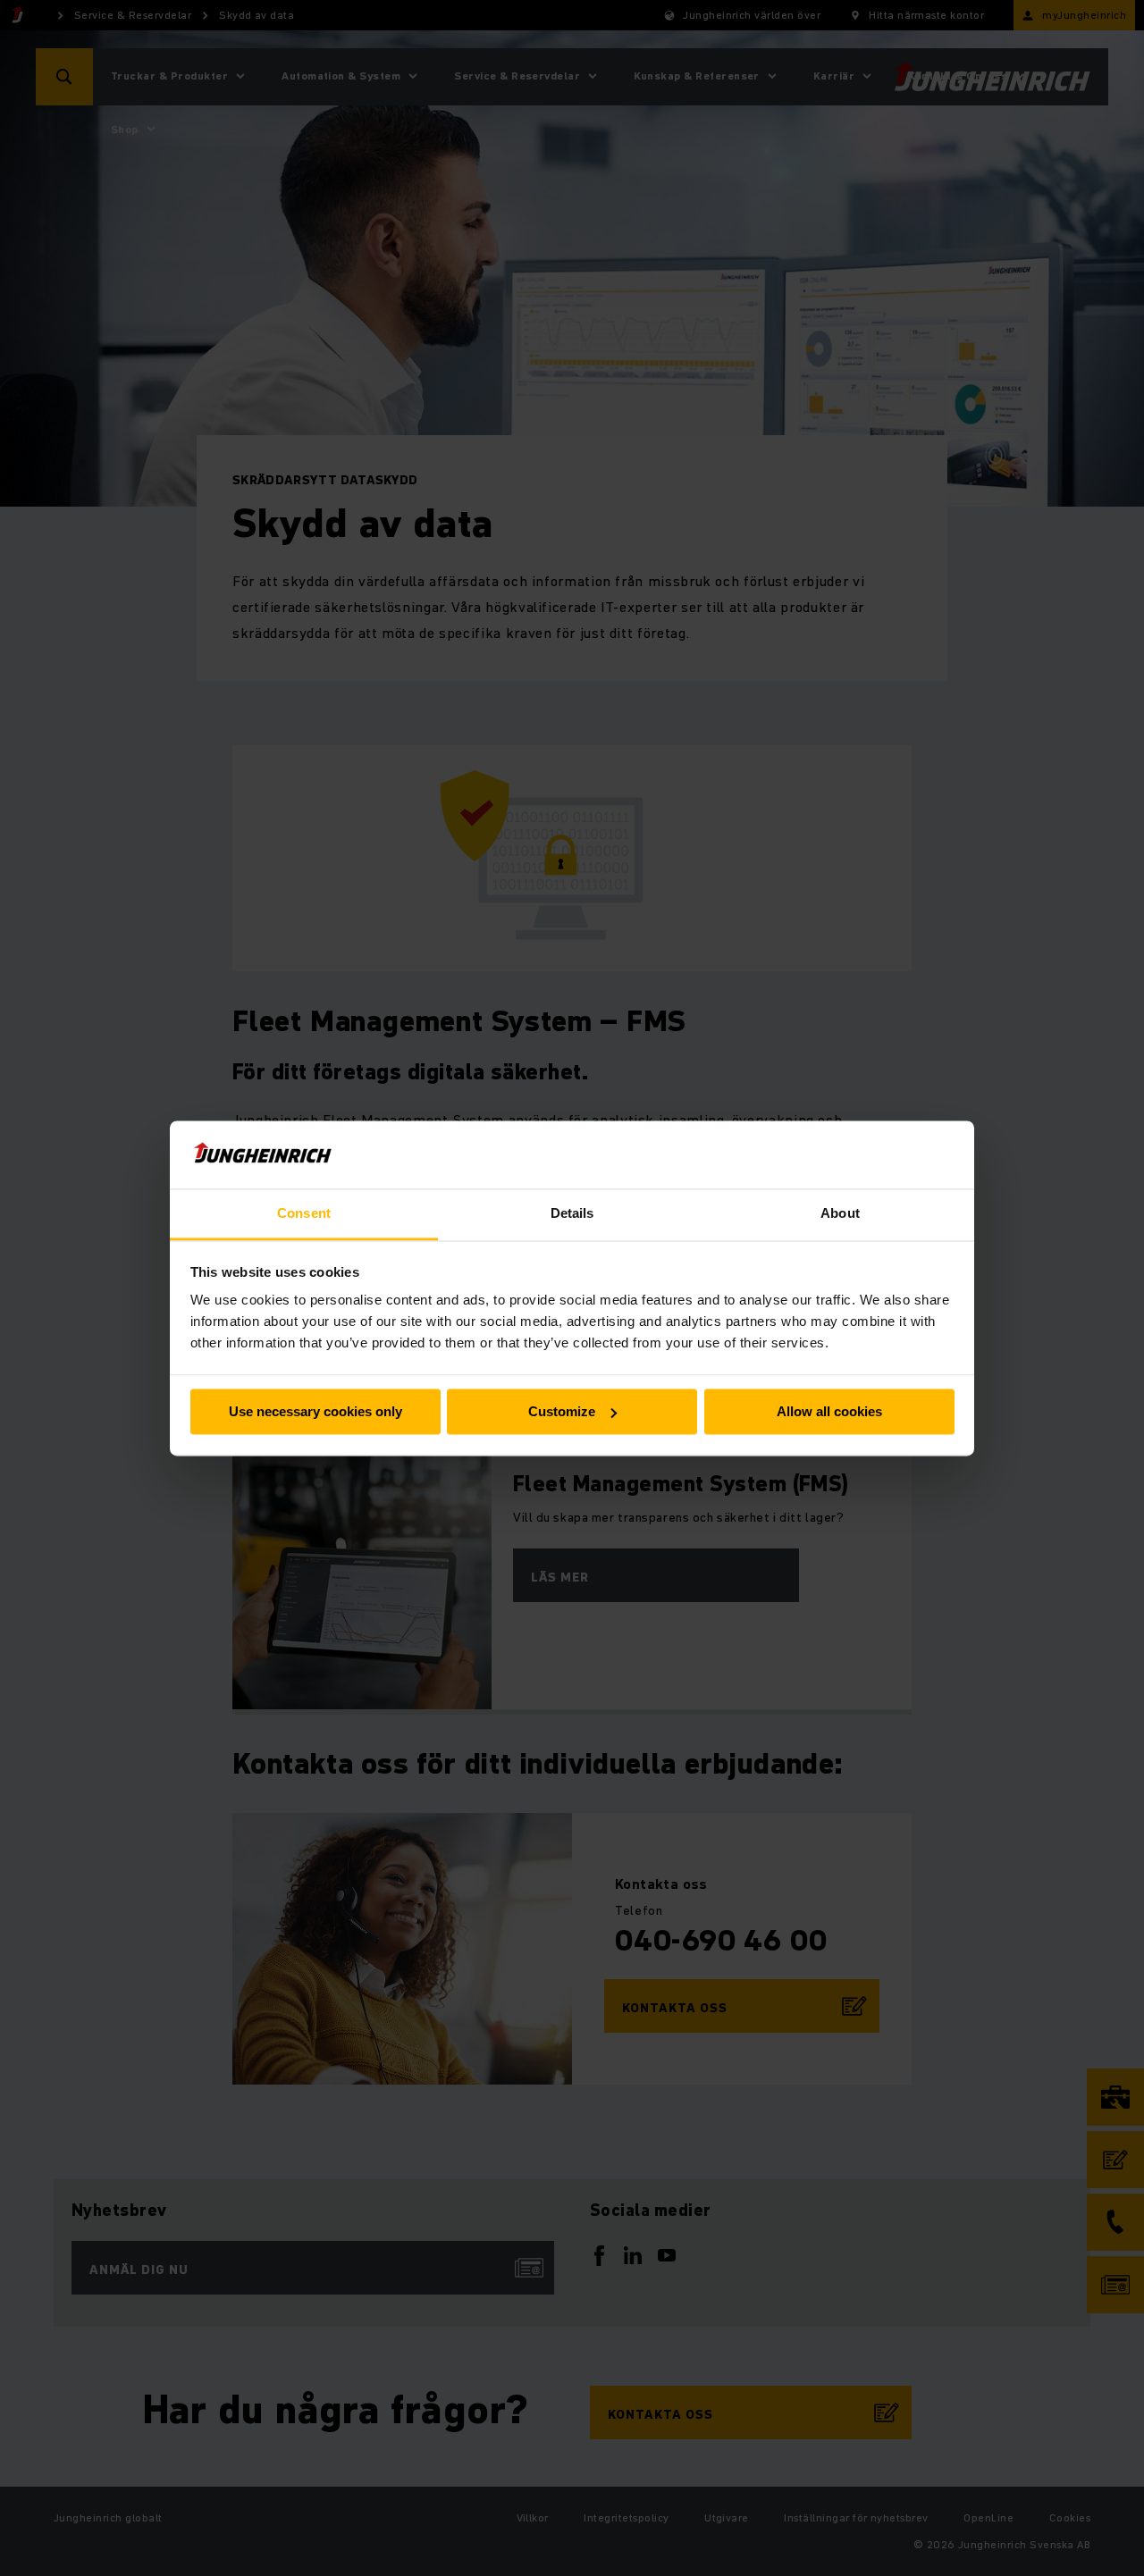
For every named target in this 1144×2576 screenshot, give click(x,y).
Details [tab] (572, 1214)
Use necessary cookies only (315, 1411)
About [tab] (840, 1214)
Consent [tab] (304, 1214)
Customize (562, 1411)
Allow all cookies (829, 1411)
